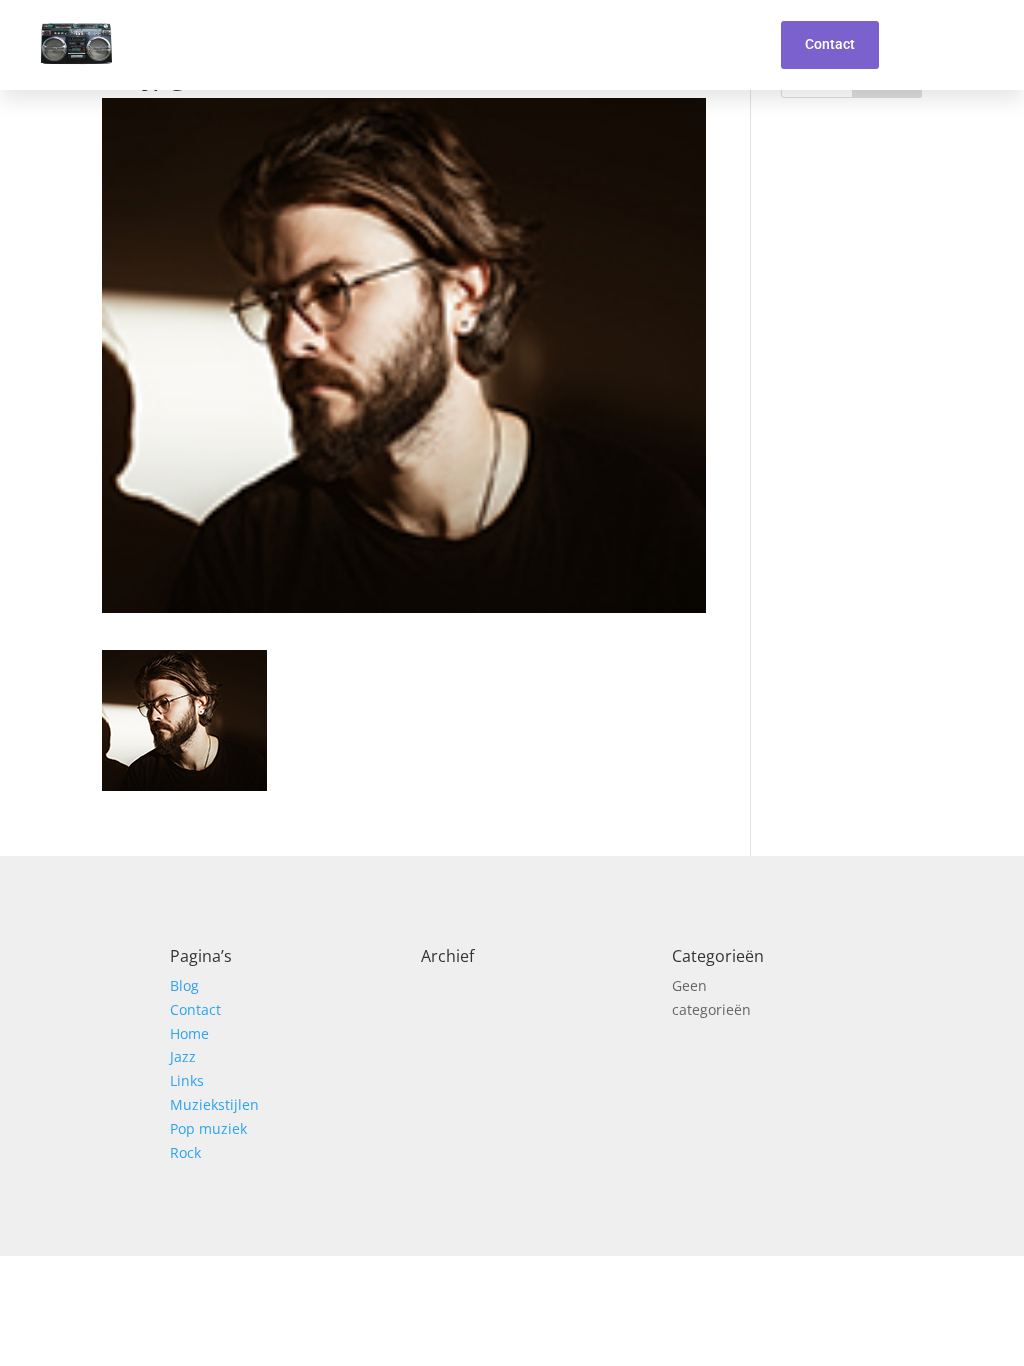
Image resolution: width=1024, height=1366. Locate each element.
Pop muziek (208, 1128)
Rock (185, 1152)
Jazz (183, 1056)
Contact (195, 1009)
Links (187, 1080)
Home (189, 1033)
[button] (740, 45)
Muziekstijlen (214, 1104)
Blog (184, 985)
